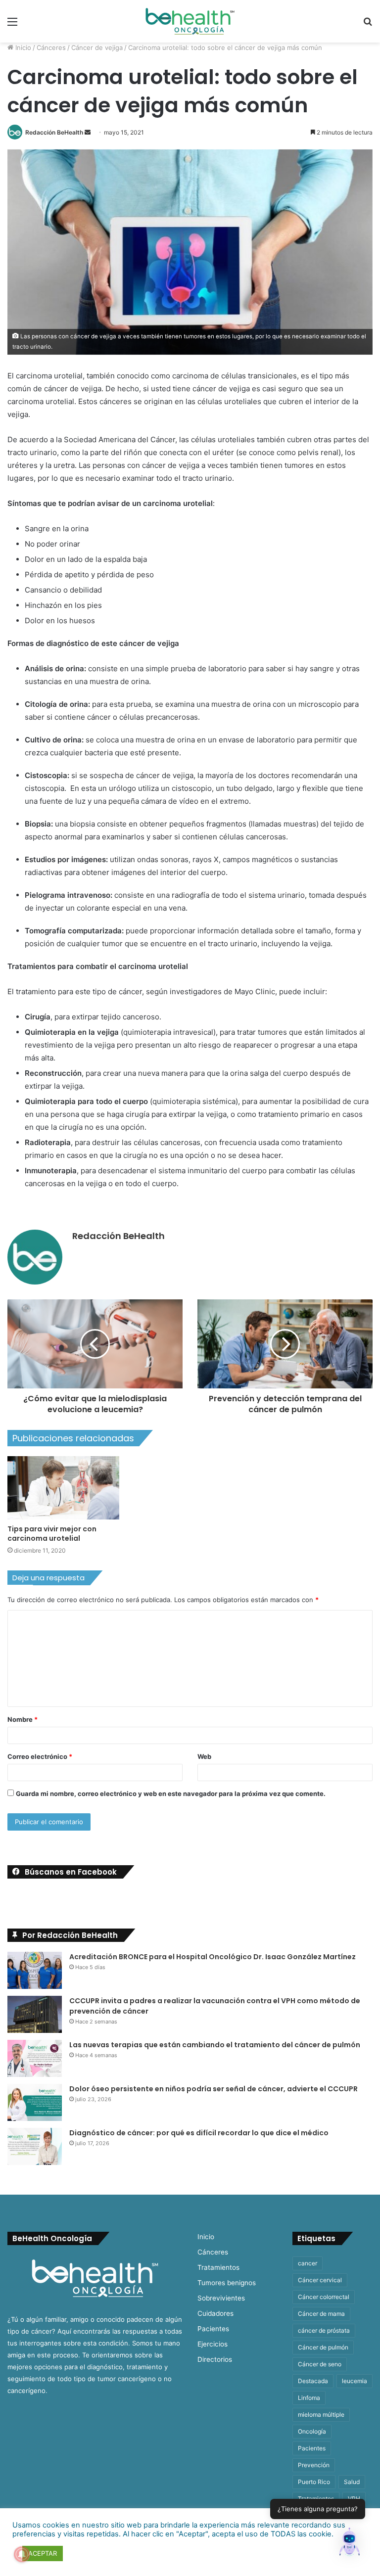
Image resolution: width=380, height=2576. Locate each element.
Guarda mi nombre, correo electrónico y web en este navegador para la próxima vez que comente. (171, 1794)
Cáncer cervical (320, 2280)
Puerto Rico (314, 2482)
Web (204, 1756)
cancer (308, 2263)
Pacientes (213, 2329)
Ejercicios (213, 2344)
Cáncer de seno (320, 2364)
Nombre (23, 1719)
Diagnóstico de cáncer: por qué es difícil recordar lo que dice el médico (199, 2133)
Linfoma (309, 2398)
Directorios (215, 2359)
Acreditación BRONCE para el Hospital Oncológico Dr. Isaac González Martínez (213, 1957)
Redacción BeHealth (54, 132)
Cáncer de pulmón (323, 2347)
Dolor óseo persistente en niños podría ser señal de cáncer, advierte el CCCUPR (214, 2089)
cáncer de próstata (324, 2330)
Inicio (22, 47)
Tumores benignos (227, 2283)
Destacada (313, 2381)
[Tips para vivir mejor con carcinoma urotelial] (63, 1488)
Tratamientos (218, 2267)
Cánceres (51, 47)
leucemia (355, 2381)
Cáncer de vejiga (97, 47)
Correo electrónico (40, 1756)
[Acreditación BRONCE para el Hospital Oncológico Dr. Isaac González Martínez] (35, 1970)
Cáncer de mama (321, 2314)
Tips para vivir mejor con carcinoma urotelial (52, 1534)
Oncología (312, 2431)
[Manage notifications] (22, 2554)
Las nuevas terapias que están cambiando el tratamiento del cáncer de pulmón (215, 2045)
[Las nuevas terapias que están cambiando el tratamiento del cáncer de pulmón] (35, 2058)
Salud (352, 2482)
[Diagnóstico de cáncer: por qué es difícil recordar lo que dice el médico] (35, 2146)
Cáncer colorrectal (324, 2297)
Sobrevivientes (221, 2298)
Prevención (314, 2465)
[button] (349, 2544)
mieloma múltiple (321, 2415)
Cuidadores (215, 2313)
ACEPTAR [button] (43, 2553)
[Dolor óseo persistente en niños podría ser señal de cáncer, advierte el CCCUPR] (35, 2102)
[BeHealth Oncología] (190, 21)
